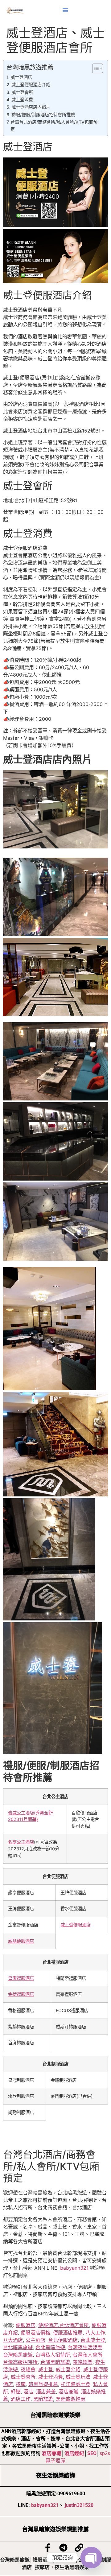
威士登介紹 (68, 2369)
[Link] (79, 2548)
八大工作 (95, 2333)
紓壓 (16, 2392)
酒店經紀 (74, 2453)
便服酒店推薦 (68, 2333)
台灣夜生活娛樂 (85, 2347)
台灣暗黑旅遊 (18, 2355)
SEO (92, 2453)
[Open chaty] (91, 2558)
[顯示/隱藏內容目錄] (95, 68)
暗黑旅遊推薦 (43, 2384)
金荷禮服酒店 (21, 1994)
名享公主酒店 (21, 1842)
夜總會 (28, 2369)
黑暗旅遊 (43, 2399)
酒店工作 (21, 2399)
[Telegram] (63, 2548)
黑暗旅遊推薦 (71, 2399)
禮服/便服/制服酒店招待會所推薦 (43, 115)
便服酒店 (26, 2325)
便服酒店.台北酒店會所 (64, 2325)
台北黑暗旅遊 (50, 2347)
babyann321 (74, 2268)
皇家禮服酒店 (21, 1978)
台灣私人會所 (88, 2355)
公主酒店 (35, 2340)
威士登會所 (22, 92)
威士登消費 (22, 100)
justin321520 (79, 2505)
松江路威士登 (76, 2384)
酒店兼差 (46, 2392)
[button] (65, 10)
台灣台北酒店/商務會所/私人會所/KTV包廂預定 (54, 126)
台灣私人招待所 (53, 2355)
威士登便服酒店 (76, 1925)
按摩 (21, 2384)
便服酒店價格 (35, 2333)
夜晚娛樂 (83, 2362)
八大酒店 (13, 2340)
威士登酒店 (21, 77)
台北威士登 (93, 2340)
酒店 (28, 2392)
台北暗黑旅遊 (18, 2347)
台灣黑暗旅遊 (55, 2362)
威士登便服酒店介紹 (31, 85)
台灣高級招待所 (20, 2362)
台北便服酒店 (63, 2340)
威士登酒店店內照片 (31, 107)
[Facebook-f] (48, 2548)
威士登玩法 (78, 2377)
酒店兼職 (68, 2392)
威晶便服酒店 (21, 1941)
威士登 (46, 2369)
